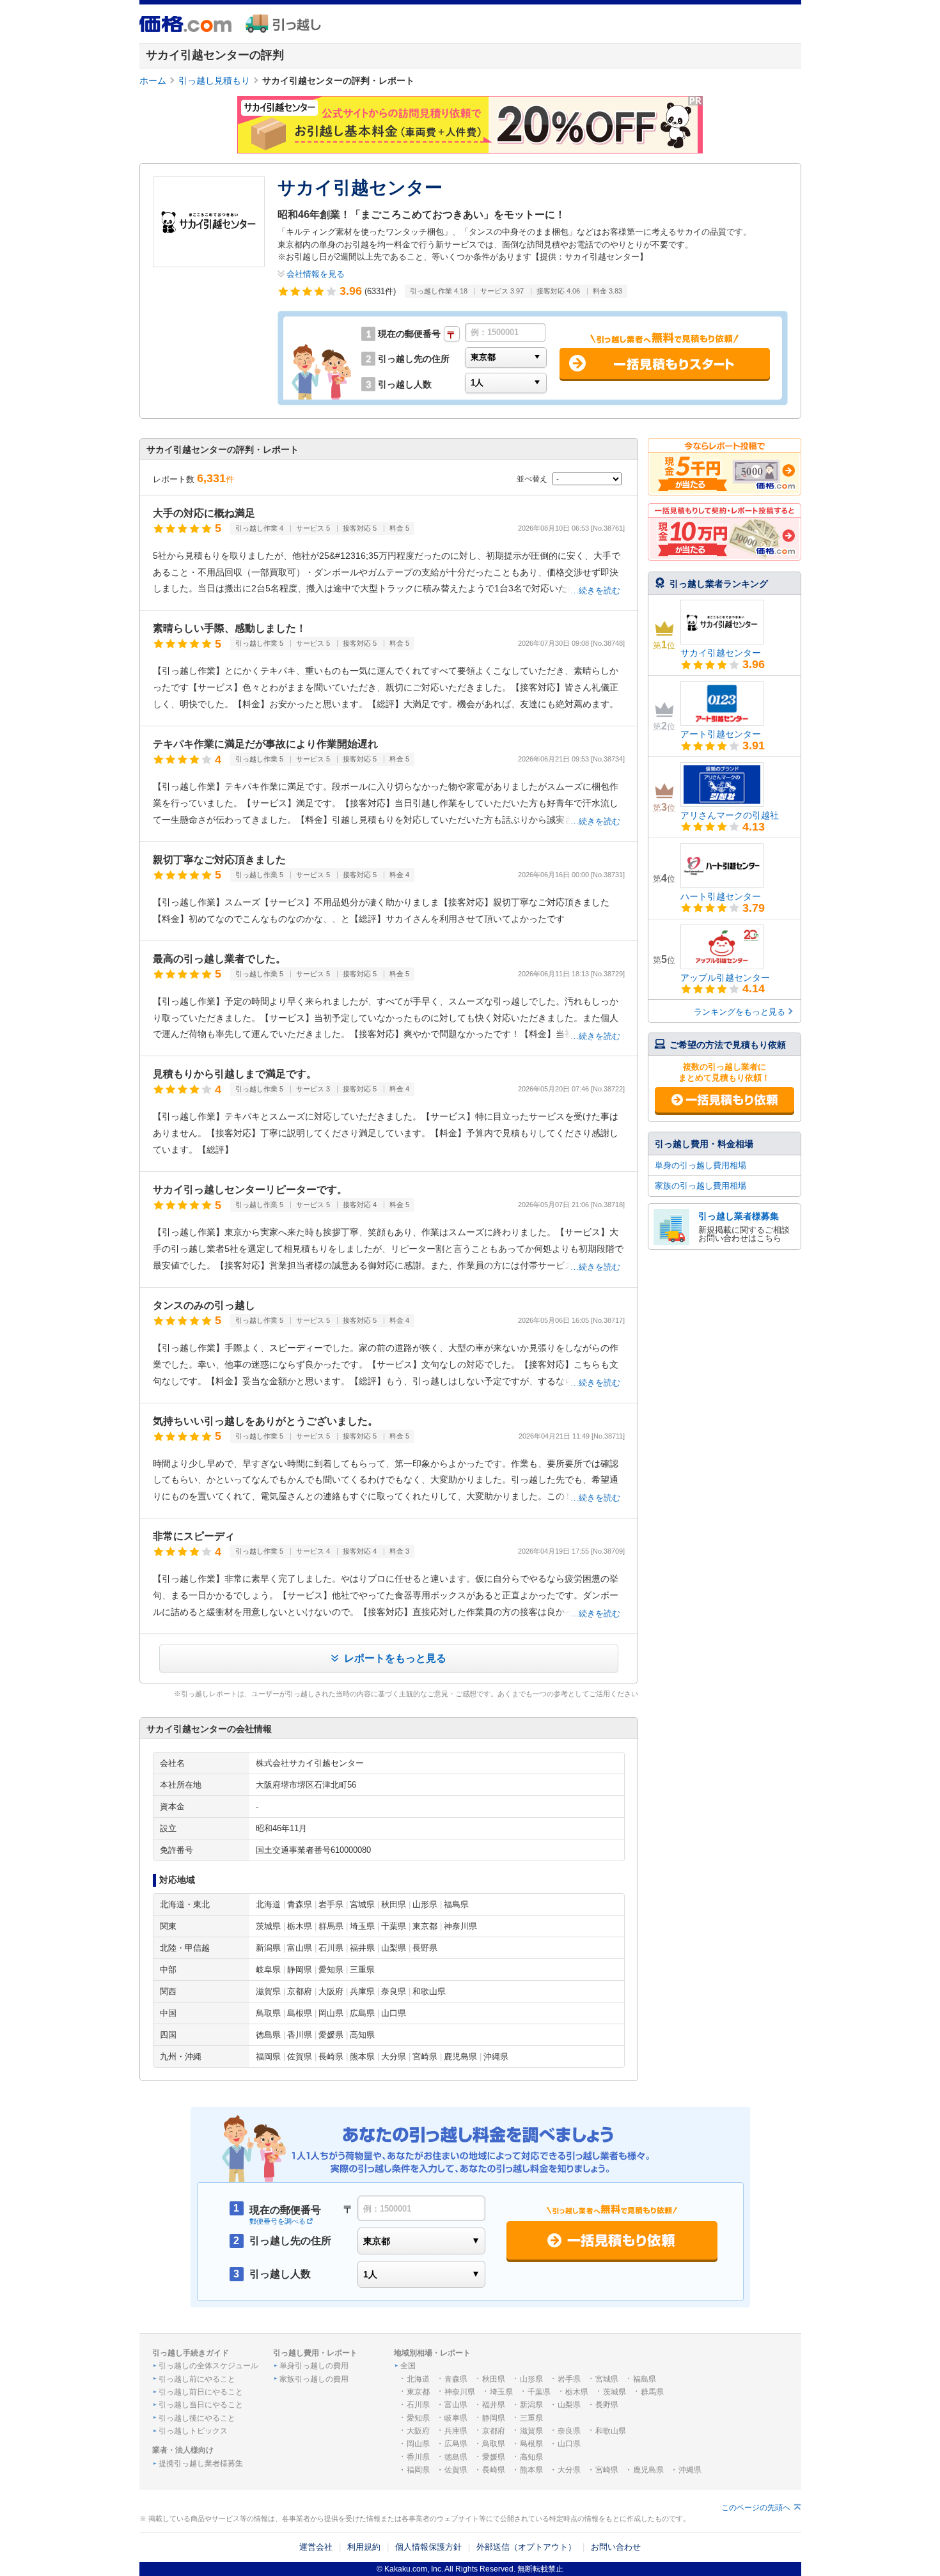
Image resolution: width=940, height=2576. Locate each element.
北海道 (418, 2379)
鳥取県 (494, 2444)
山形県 (531, 2379)
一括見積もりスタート (725, 1100)
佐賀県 (456, 2470)
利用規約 (364, 2547)
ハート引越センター (721, 896)
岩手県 (569, 2379)
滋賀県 (531, 2431)
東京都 (418, 2392)
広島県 (456, 2444)
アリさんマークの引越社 (730, 815)
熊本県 (531, 2470)
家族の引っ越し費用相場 (701, 1186)
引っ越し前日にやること (201, 2392)
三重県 (531, 2418)
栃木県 (577, 2392)
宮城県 (607, 2379)
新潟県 (531, 2405)
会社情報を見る (316, 274)
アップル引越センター (725, 978)
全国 (408, 2366)
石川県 (418, 2405)
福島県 (645, 2379)
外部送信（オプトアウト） (526, 2547)
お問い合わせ (616, 2547)
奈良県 (569, 2431)
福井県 (494, 2405)
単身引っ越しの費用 (314, 2366)
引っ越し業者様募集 (739, 1216)
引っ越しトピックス (193, 2431)
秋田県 (494, 2379)
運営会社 (316, 2547)
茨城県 (615, 2392)
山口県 (569, 2444)
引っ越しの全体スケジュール (208, 2366)
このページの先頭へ (756, 2508)
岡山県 (418, 2444)
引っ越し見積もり (214, 81)
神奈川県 (460, 2392)
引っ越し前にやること (197, 2379)
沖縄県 (690, 2470)
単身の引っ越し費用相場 (701, 1165)
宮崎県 (607, 2470)
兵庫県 (456, 2431)
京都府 (494, 2431)
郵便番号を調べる (278, 2221)
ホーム (153, 81)
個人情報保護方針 (428, 2547)
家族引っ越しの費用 (314, 2379)
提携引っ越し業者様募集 (201, 2463)
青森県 (456, 2379)
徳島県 (456, 2457)
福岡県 (418, 2470)
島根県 (531, 2444)
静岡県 (494, 2418)
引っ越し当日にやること (201, 2405)
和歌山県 (611, 2431)
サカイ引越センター (721, 653)
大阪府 (418, 2431)
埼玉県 (501, 2392)
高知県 (531, 2457)
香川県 (418, 2457)
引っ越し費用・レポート (315, 2353)
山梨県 (569, 2405)
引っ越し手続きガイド (191, 2353)
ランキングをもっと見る (740, 1012)
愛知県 (418, 2418)
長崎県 (494, 2470)
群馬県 (652, 2392)
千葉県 (539, 2392)
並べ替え (533, 479)
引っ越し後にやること (197, 2418)
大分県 (569, 2470)
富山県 (456, 2405)
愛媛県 (494, 2457)
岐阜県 (456, 2418)
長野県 (607, 2405)
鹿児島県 (648, 2470)
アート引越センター (721, 734)
